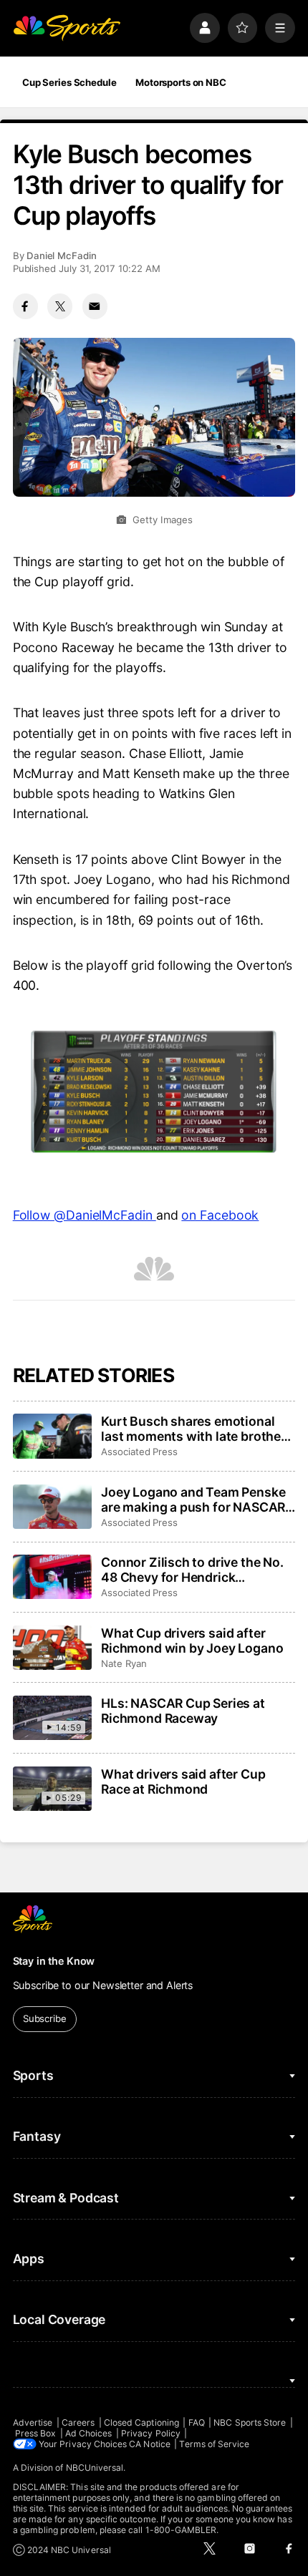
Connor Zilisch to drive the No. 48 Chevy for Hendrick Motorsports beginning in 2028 (195, 1570)
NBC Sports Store (250, 2422)
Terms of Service (214, 2444)
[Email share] (95, 306)
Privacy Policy (151, 2433)
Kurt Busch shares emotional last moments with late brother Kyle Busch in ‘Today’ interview (194, 1429)
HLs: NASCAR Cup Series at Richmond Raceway (183, 1711)
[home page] (67, 28)
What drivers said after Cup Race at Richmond (183, 1782)
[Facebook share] (25, 306)
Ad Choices (89, 2433)
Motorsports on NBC (181, 82)
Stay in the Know (54, 1961)
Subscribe (45, 2018)
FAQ (197, 2422)
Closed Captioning (141, 2422)
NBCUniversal (95, 2468)
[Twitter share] (60, 306)
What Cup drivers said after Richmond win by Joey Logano (192, 1641)
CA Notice (150, 2444)
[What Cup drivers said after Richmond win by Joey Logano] (52, 1648)
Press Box (36, 2433)
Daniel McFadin (62, 256)
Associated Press (139, 1452)
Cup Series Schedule (69, 82)
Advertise (33, 2422)
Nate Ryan (124, 1663)
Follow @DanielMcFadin (85, 1215)
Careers (78, 2422)
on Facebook (220, 1215)
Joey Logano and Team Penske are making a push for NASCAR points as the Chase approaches (197, 1500)
